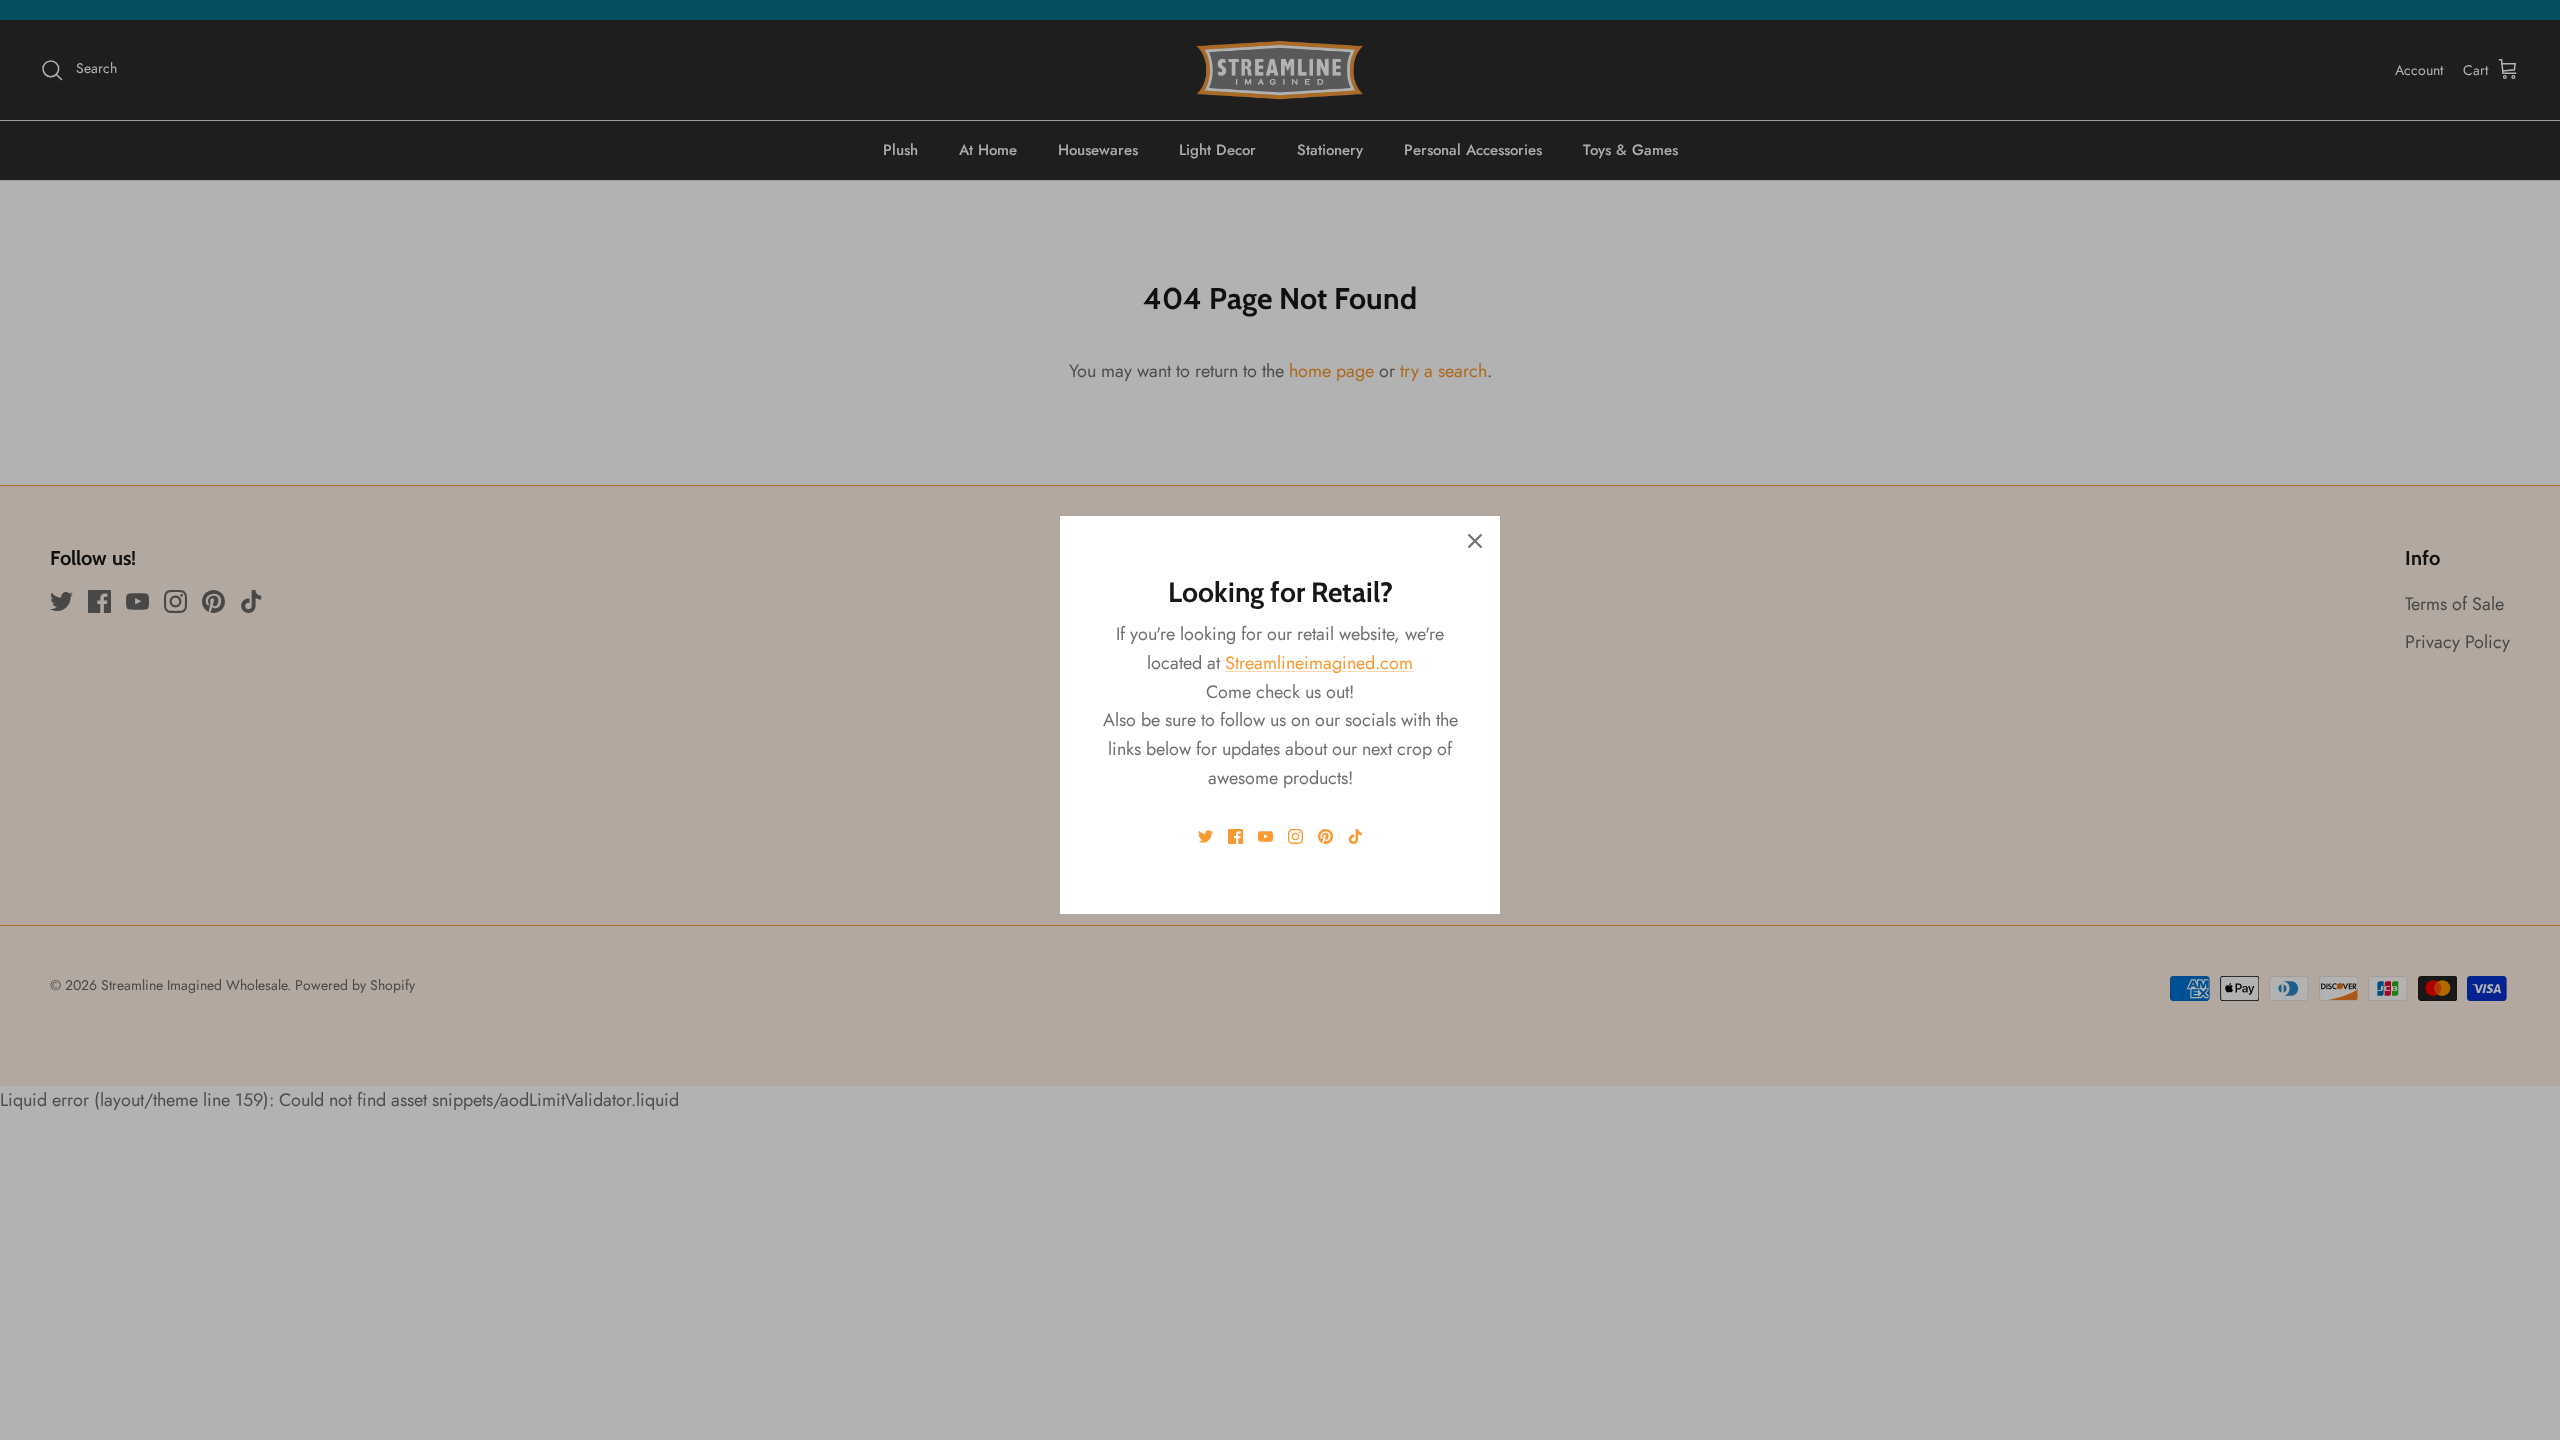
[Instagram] (1295, 836)
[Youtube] (1265, 836)
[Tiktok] (1355, 836)
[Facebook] (1235, 836)
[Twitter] (1205, 836)
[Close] (1475, 541)
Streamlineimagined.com (1319, 663)
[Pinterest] (1325, 836)
